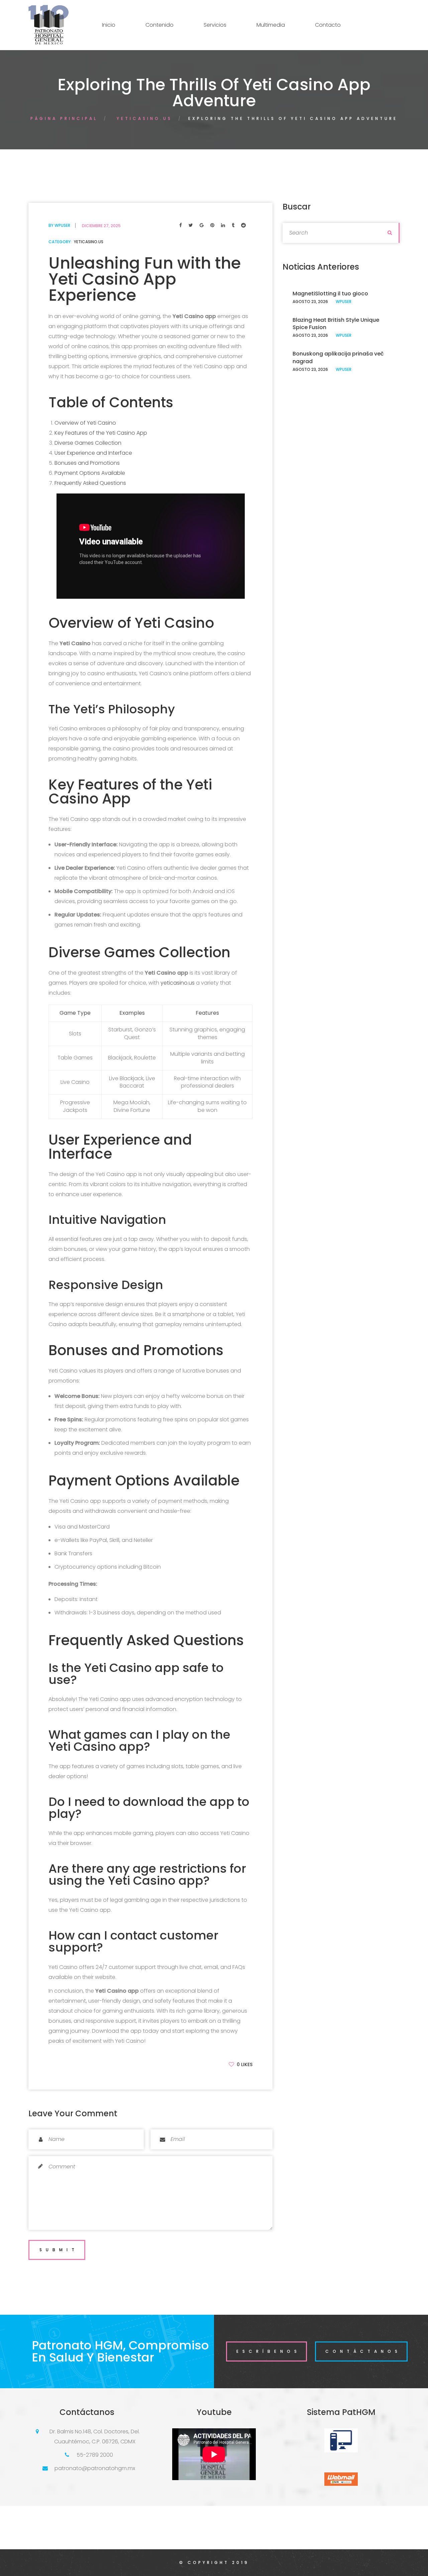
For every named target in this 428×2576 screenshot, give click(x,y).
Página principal (64, 118)
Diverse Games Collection (88, 443)
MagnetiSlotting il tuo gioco (330, 294)
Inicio (109, 25)
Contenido (159, 25)
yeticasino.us (144, 118)
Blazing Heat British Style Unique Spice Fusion (336, 324)
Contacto (328, 25)
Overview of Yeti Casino (85, 423)
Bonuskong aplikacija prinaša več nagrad (338, 357)
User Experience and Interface (93, 453)
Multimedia (271, 25)
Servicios (215, 25)
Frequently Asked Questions (90, 483)
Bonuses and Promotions (87, 463)
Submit (59, 2250)
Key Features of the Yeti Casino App (101, 433)
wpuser (62, 225)
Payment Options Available (90, 473)
